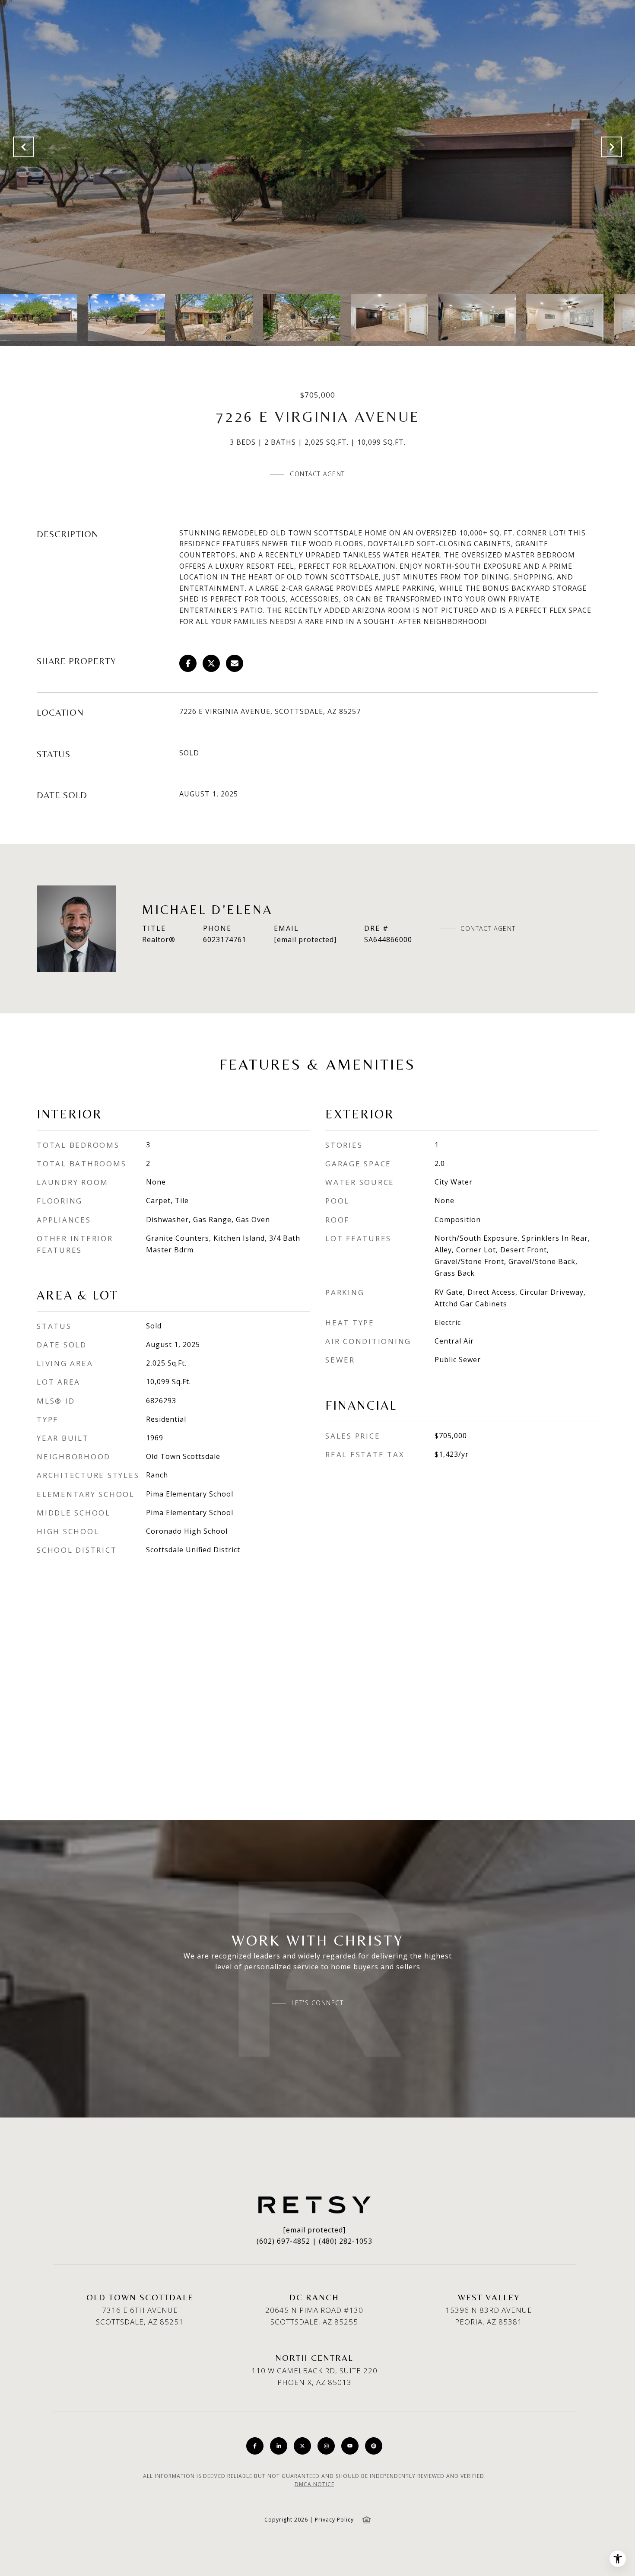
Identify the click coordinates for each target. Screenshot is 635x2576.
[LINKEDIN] (279, 2446)
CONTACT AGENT (488, 929)
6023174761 (225, 939)
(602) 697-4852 (283, 2241)
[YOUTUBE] (350, 2446)
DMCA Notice (314, 2484)
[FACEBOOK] (255, 2446)
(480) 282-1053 (346, 2241)
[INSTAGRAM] (326, 2446)
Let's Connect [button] (318, 2003)
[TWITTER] (302, 2446)
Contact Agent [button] (317, 474)
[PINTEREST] (374, 2446)
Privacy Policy (334, 2520)
